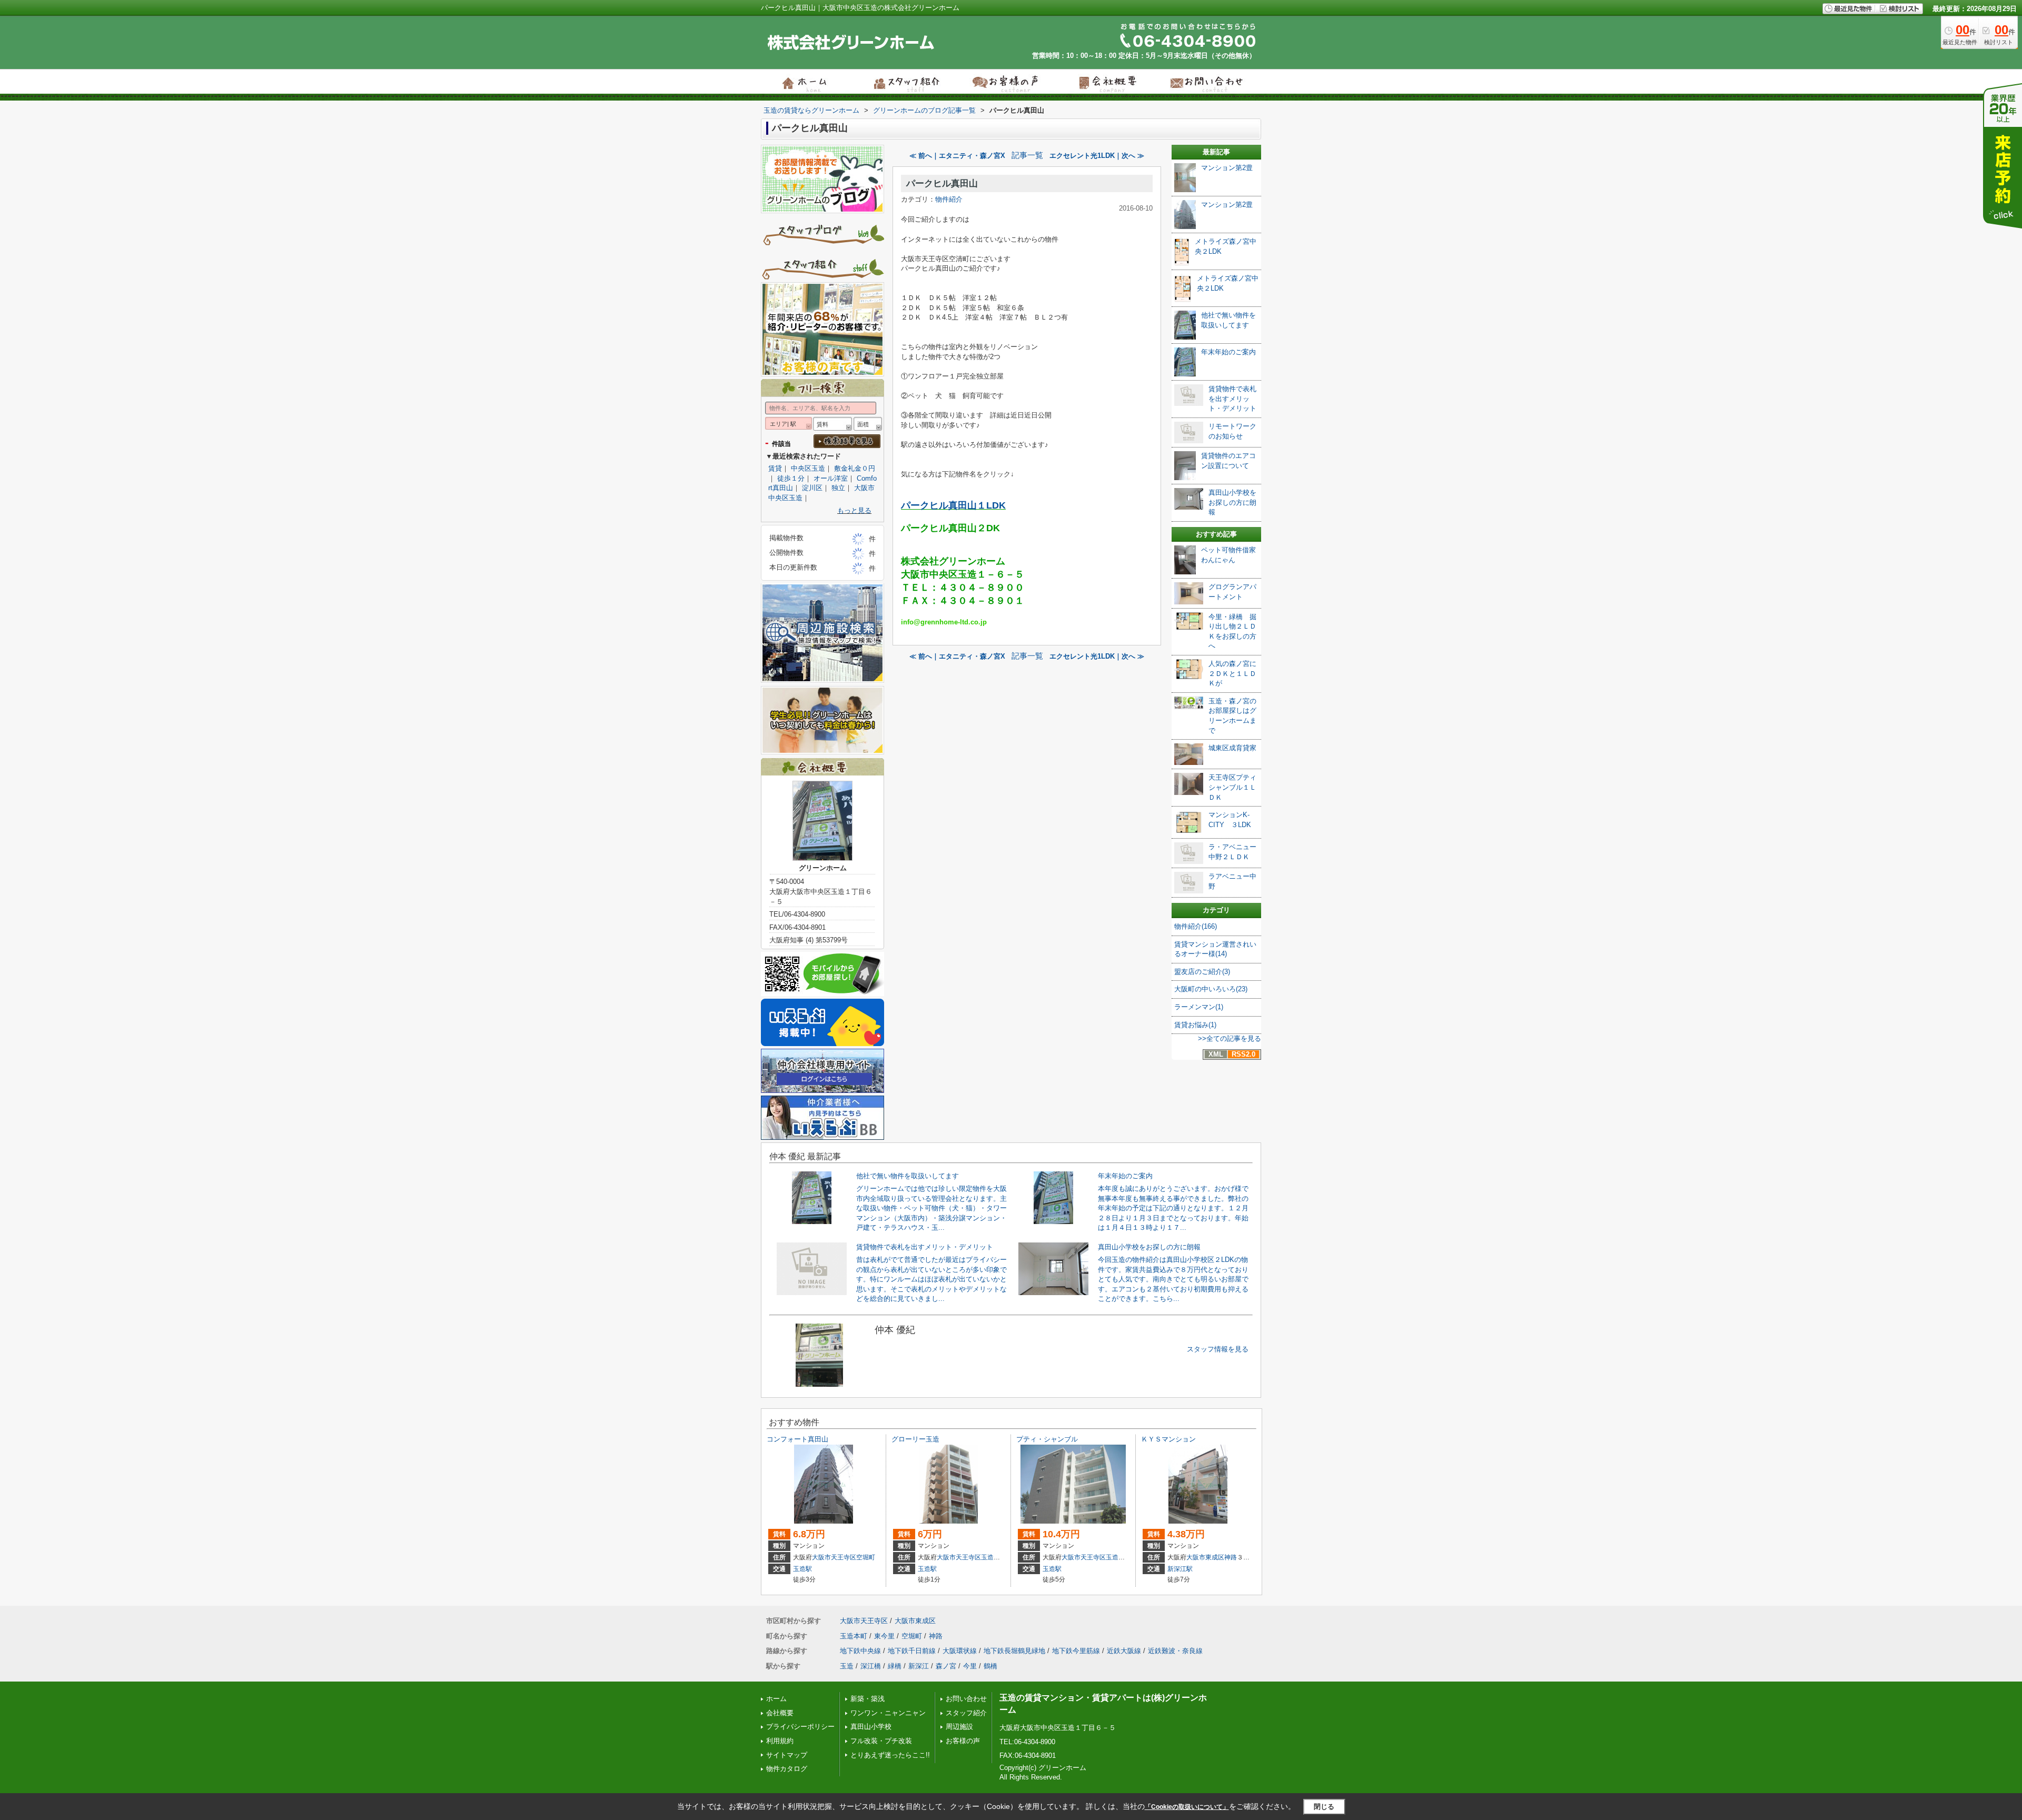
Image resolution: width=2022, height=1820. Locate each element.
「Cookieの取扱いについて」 (1187, 1807)
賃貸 (775, 468)
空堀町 (866, 1557)
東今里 (884, 1636)
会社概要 (780, 1713)
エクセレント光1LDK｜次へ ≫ (1097, 156)
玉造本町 (994, 1557)
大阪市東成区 (1205, 1557)
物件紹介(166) (1196, 926)
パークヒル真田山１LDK (953, 505)
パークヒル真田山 (942, 183)
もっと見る (854, 510)
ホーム (776, 1699)
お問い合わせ (966, 1699)
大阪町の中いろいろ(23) (1211, 989)
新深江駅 (1180, 1569)
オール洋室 (831, 478)
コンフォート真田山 (797, 1439)
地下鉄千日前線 (912, 1651)
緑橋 (895, 1666)
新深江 (919, 1666)
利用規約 (780, 1741)
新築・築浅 (868, 1699)
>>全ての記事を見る (1230, 1038)
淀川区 (812, 488)
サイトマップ (787, 1755)
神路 (1231, 1557)
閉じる (1324, 1806)
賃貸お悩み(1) (1195, 1025)
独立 (838, 488)
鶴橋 (990, 1666)
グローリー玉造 (915, 1439)
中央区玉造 (808, 468)
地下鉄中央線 (860, 1651)
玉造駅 (802, 1569)
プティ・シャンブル (1047, 1439)
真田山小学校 (871, 1727)
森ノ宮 (946, 1666)
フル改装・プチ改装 (881, 1741)
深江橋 (871, 1666)
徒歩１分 (791, 478)
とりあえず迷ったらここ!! (890, 1755)
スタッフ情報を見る (1218, 1349)
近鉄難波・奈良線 (1175, 1651)
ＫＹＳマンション (1168, 1439)
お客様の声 (963, 1741)
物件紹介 (949, 199)
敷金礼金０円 (855, 468)
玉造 (847, 1666)
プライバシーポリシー (800, 1727)
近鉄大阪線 (1124, 1651)
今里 (970, 1666)
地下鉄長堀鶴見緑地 (1014, 1651)
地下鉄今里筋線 (1076, 1651)
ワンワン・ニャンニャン (888, 1713)
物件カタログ (787, 1769)
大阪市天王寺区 (834, 1557)
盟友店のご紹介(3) (1202, 972)
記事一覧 (1027, 155)
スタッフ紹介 (966, 1713)
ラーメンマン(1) (1199, 1007)
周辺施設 (959, 1727)
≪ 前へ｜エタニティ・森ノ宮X (957, 156)
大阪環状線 (960, 1651)
